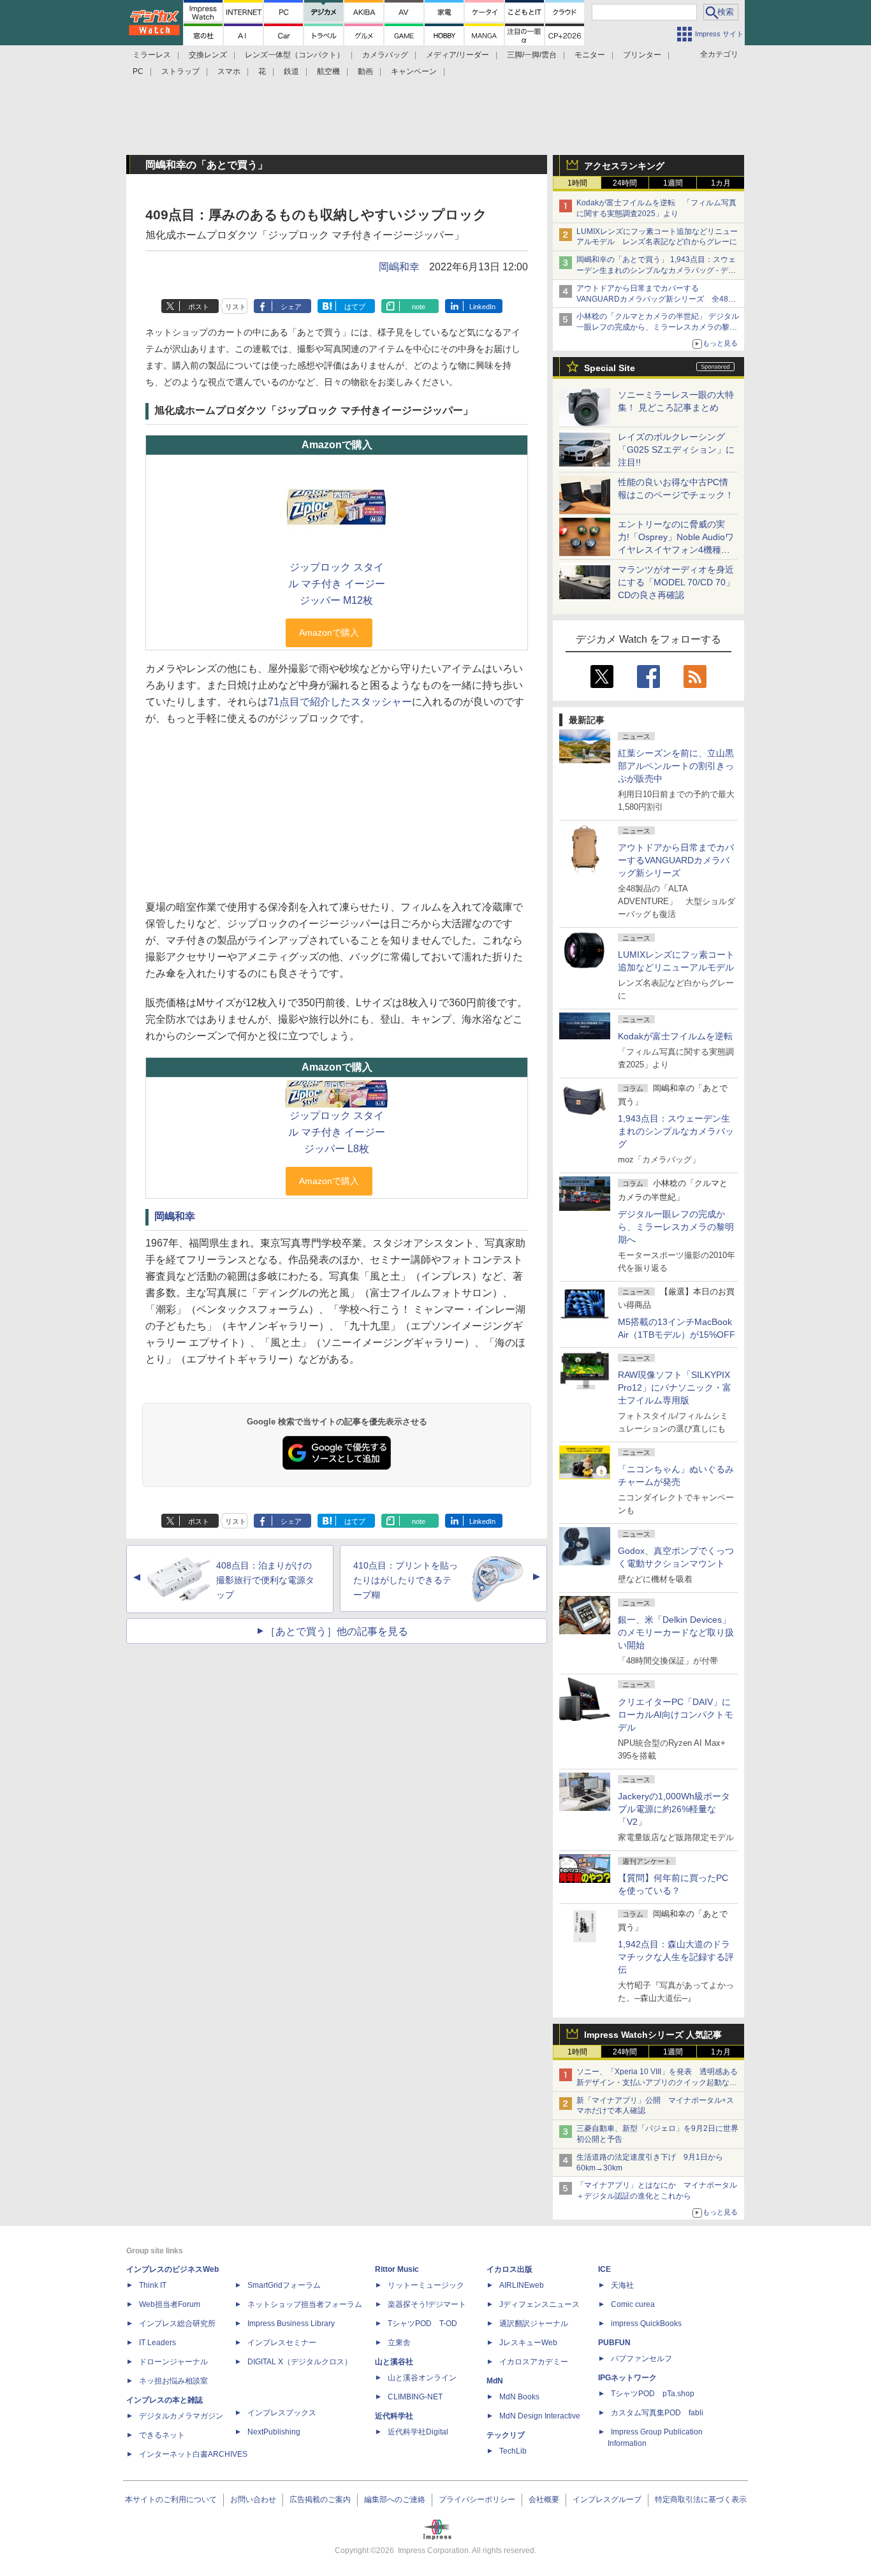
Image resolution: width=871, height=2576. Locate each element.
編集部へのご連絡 (395, 2499)
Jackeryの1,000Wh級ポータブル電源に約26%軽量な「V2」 (674, 1809)
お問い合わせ (253, 2499)
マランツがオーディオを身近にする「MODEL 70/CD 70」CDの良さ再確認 (676, 582)
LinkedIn (482, 307)
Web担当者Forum (170, 2304)
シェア (291, 307)
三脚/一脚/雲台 (532, 55)
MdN (495, 2381)
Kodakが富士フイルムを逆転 (675, 1036)
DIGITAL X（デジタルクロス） (300, 2362)
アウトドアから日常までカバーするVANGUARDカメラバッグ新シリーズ (676, 860)
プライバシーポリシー (477, 2499)
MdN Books (519, 2397)
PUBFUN (614, 2343)
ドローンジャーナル (173, 2362)
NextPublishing (274, 2432)
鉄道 (291, 71)
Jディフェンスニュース (539, 2304)
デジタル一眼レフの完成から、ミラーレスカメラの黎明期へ (676, 1227)
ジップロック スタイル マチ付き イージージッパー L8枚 (337, 1132)
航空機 (328, 71)
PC (138, 71)
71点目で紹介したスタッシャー (340, 702)
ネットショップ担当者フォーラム (305, 2304)
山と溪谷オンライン (422, 2378)
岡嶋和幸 (399, 267)
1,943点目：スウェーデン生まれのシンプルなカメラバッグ (676, 1131)
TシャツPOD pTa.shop (653, 2394)
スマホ (229, 71)
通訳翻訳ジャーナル (534, 2324)
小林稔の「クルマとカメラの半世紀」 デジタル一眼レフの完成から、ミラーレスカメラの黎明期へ (658, 327)
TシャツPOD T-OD (422, 2324)
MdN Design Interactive (540, 2416)
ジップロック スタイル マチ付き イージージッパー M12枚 (337, 584)
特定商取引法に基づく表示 (701, 2499)
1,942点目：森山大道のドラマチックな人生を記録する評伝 (676, 1957)
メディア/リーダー (457, 55)
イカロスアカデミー (534, 2362)
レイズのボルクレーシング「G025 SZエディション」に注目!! (676, 450)
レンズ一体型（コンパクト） (295, 55)
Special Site (610, 368)
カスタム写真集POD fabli (657, 2413)
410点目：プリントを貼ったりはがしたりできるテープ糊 (406, 1580)
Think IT (153, 2285)
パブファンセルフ (641, 2359)
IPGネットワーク (627, 2378)
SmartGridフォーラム (284, 2285)
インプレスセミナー (282, 2343)
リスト (236, 307)
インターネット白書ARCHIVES (193, 2454)
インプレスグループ (607, 2499)
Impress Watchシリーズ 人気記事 (653, 2035)
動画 (365, 71)
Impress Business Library (291, 2324)
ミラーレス (152, 55)
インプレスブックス (282, 2413)
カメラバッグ (385, 55)
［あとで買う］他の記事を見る (337, 1631)
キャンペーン (414, 71)
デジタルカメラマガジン (181, 2416)
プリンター (642, 55)
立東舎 (399, 2343)
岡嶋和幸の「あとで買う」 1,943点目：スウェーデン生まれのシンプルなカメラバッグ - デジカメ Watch (656, 270)
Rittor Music (397, 2269)
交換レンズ (208, 55)
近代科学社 (394, 2416)
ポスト (199, 307)
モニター (590, 55)
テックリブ (506, 2435)
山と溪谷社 (394, 2362)
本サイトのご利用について (171, 2499)
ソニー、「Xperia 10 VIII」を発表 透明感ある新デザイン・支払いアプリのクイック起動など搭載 (657, 2082)
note (419, 307)
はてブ (355, 307)
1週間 (673, 183)
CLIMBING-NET (415, 2397)
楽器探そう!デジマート (427, 2304)
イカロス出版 (509, 2269)
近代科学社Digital (418, 2432)
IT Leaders (157, 2343)
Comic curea (633, 2304)
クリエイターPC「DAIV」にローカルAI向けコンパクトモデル (676, 1715)
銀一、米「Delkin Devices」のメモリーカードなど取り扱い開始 (676, 1632)
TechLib (513, 2451)
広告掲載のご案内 (320, 2499)
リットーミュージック (426, 2285)
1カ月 (721, 183)
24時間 (625, 183)
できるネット (162, 2435)
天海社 (622, 2285)
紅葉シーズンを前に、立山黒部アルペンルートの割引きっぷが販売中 (676, 766)
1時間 (577, 183)
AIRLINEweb (522, 2285)
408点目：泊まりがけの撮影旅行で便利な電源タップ (265, 1580)
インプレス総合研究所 (177, 2324)
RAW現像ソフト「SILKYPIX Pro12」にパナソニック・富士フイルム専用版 (675, 1387)
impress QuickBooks (646, 2324)
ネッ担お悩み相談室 (173, 2381)
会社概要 (544, 2499)
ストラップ (180, 71)
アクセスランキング (624, 166)
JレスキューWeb (528, 2343)
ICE (604, 2269)
